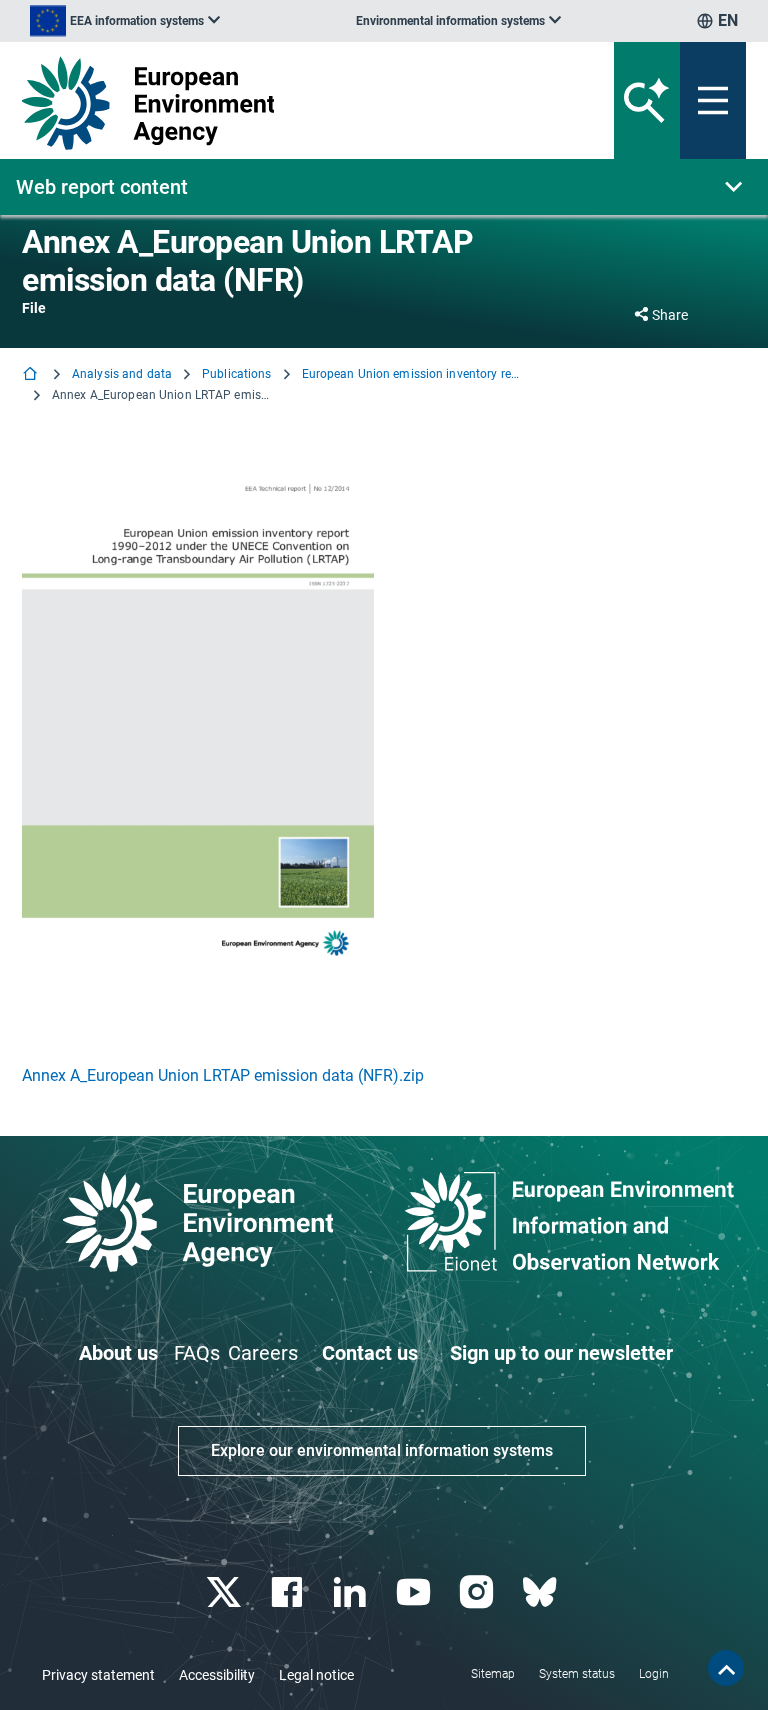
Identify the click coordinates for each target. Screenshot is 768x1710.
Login (654, 1674)
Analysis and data (122, 374)
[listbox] (125, 21)
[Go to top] (726, 1668)
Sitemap (493, 1674)
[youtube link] (415, 1592)
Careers (263, 1353)
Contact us (370, 1353)
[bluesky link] (541, 1592)
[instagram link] (478, 1592)
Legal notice (316, 1675)
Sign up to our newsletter (561, 1353)
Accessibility (217, 1675)
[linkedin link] (352, 1592)
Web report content (102, 187)
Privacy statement (98, 1675)
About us (118, 1353)
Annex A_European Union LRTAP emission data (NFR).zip (223, 1075)
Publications (236, 374)
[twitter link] (225, 1592)
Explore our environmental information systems (382, 1450)
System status (577, 1674)
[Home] (32, 375)
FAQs (197, 1353)
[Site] (258, 103)
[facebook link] (289, 1592)
